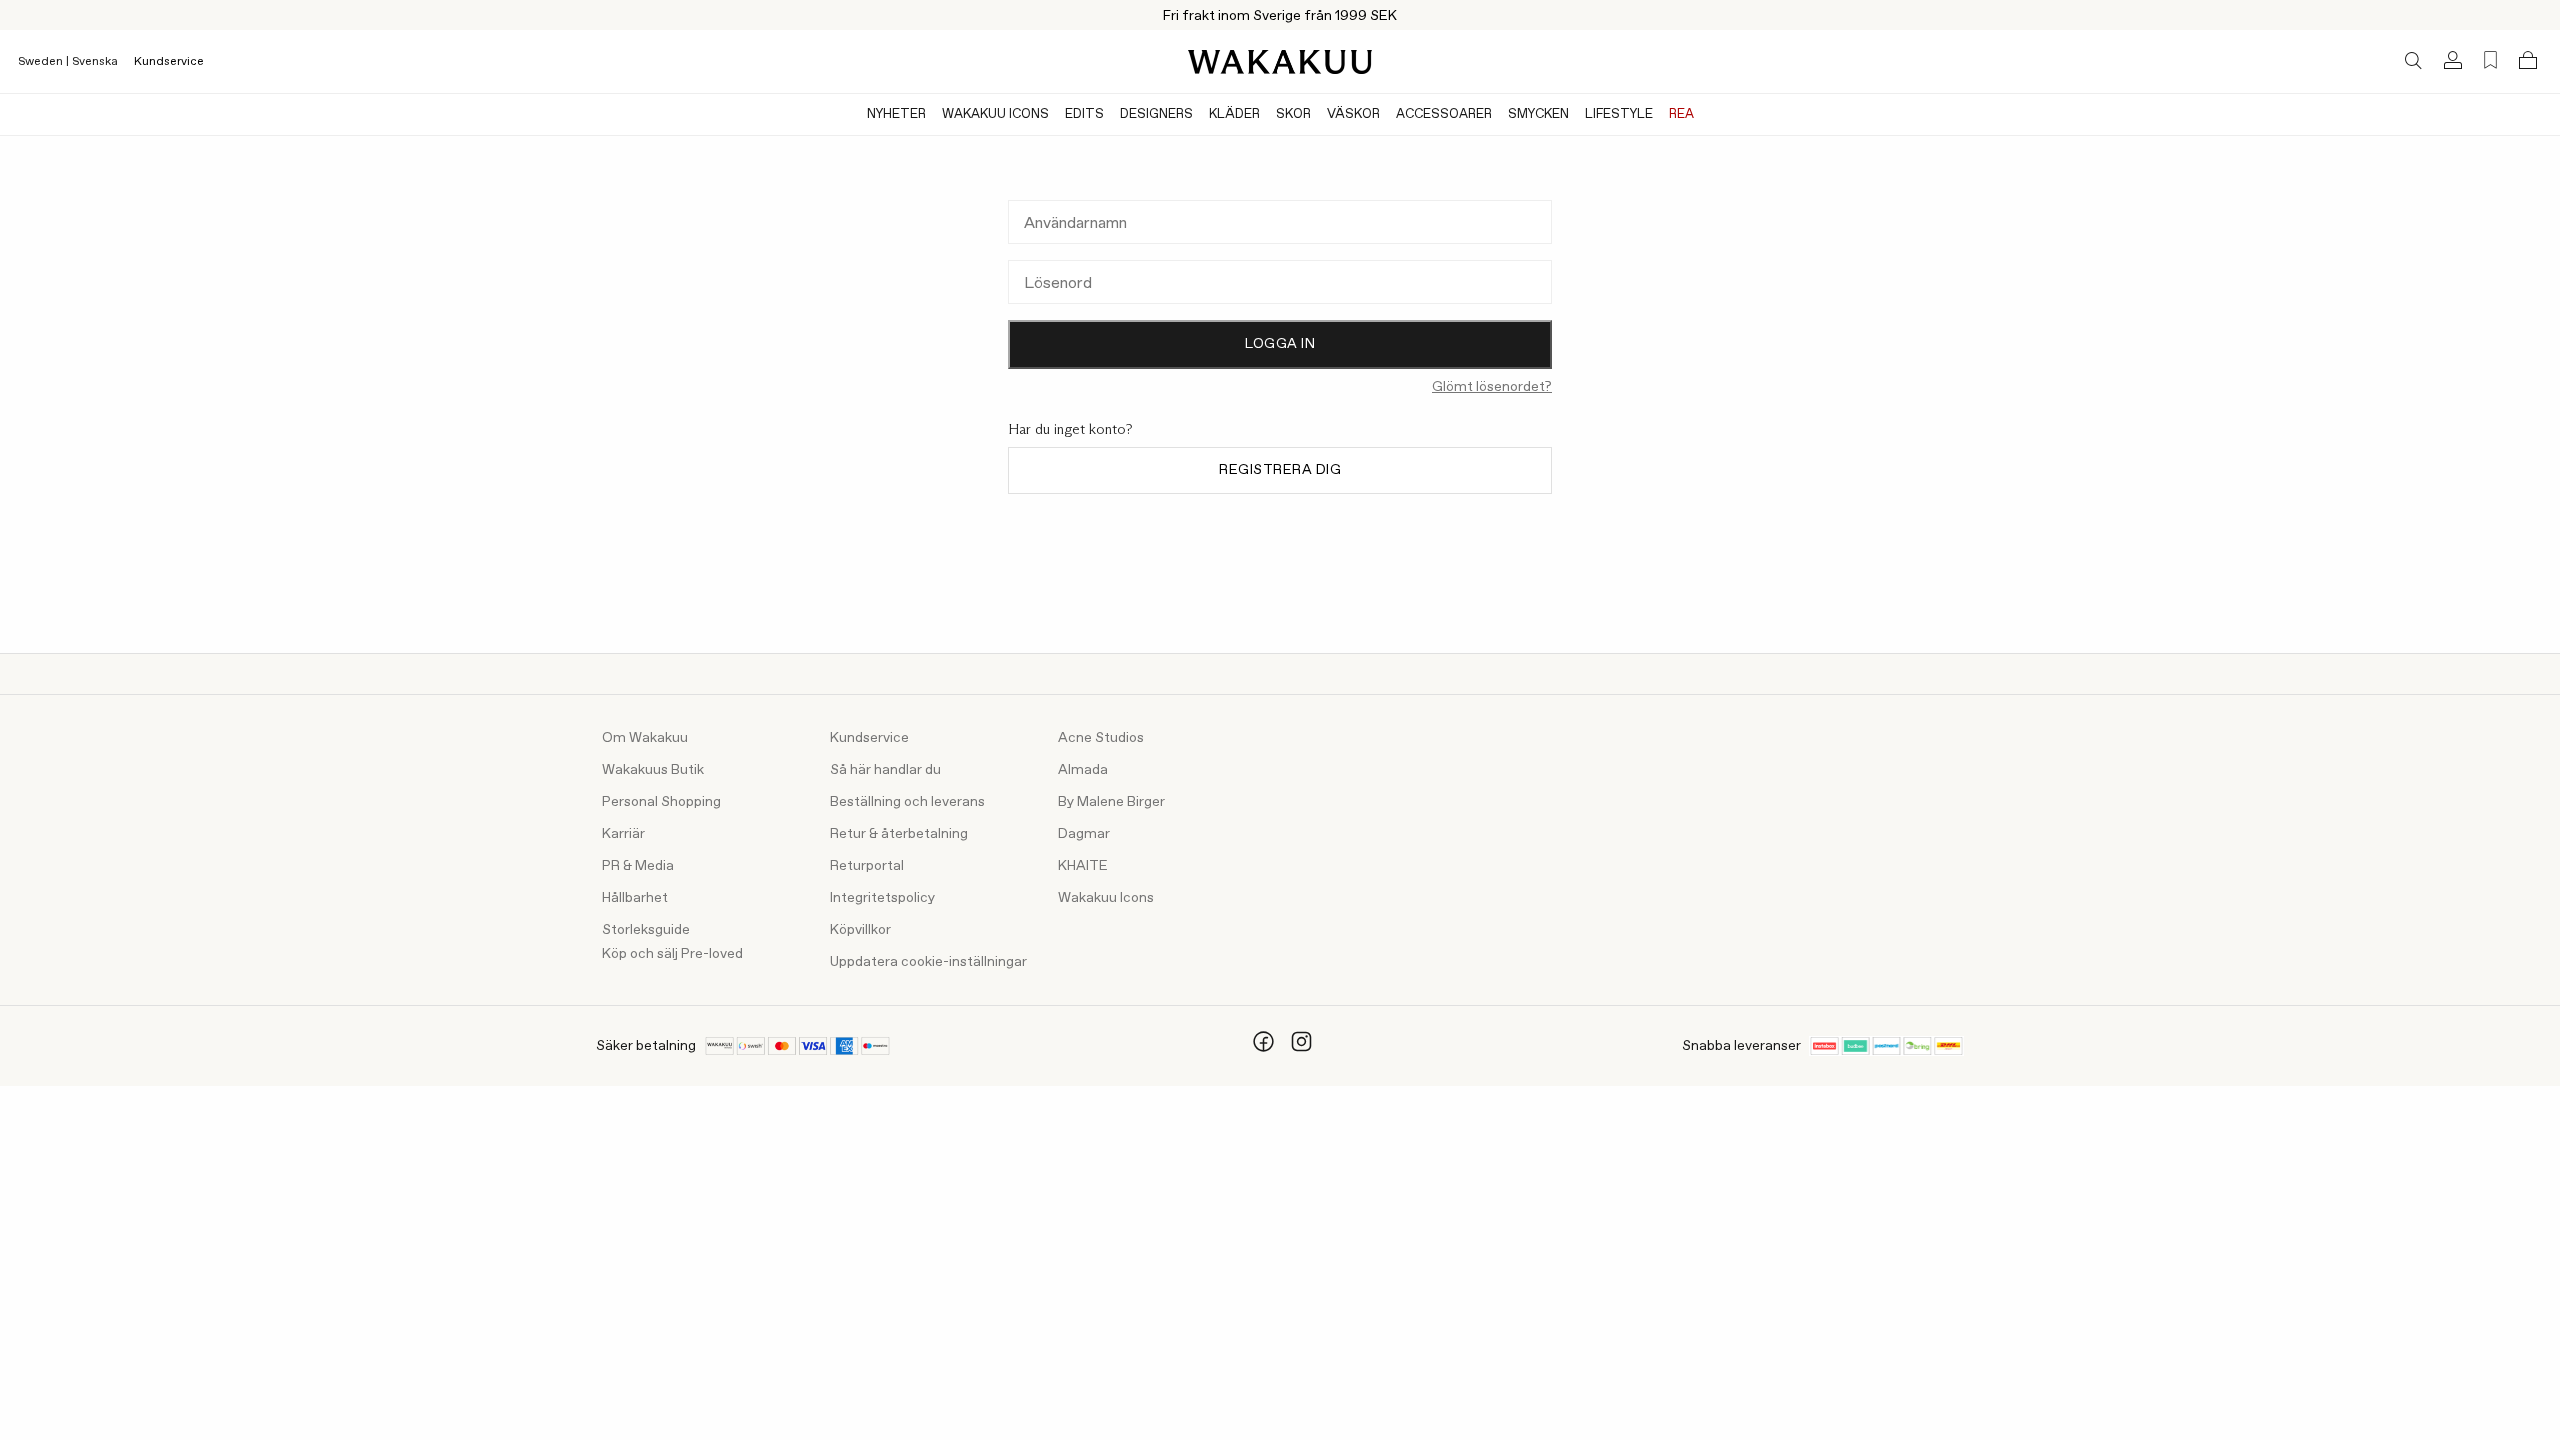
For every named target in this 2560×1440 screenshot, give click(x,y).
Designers (1156, 114)
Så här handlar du (885, 770)
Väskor (1353, 114)
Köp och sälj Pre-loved (672, 954)
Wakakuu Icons (995, 114)
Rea (1681, 114)
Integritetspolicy (882, 898)
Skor (1293, 114)
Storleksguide (646, 930)
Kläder (1234, 114)
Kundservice (169, 62)
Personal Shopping (661, 802)
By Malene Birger (1111, 802)
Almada (1083, 770)
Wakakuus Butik (653, 770)
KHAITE (1083, 866)
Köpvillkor (860, 930)
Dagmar (1084, 834)
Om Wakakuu (645, 738)
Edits (1084, 114)
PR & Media (638, 866)
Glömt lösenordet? (1492, 387)
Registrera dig (1280, 470)
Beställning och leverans (907, 802)
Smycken (1538, 114)
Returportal (867, 866)
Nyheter (896, 114)
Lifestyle (1619, 114)
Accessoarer (1444, 114)
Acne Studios (1101, 738)
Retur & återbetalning (899, 834)
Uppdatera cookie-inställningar (928, 962)
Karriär (623, 834)
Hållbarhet (635, 898)
